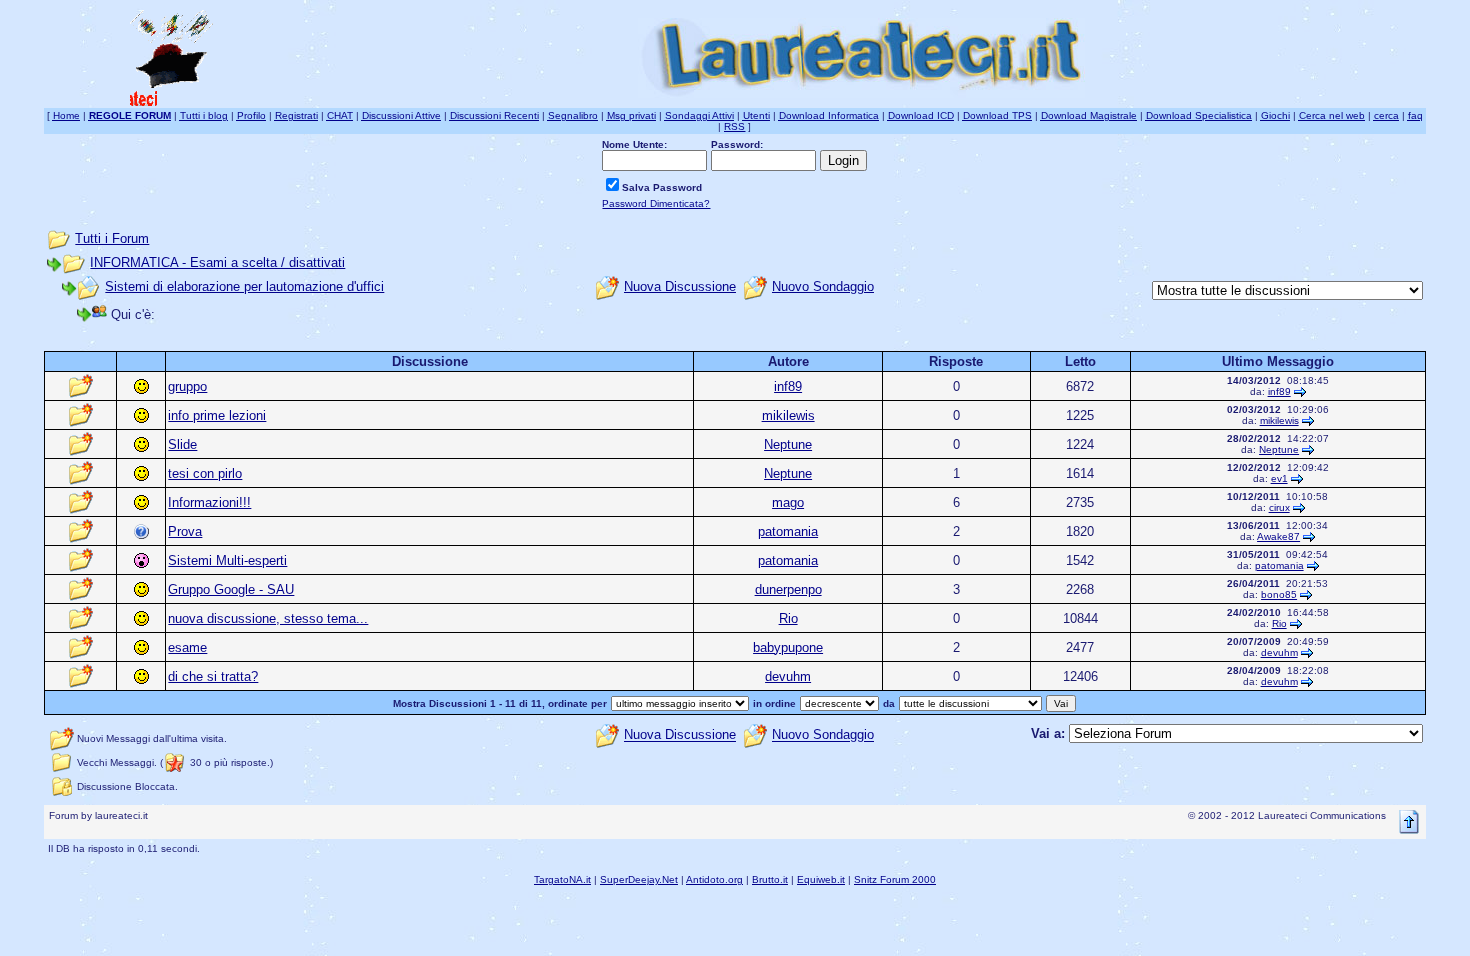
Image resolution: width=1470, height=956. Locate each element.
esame (187, 647)
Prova (185, 531)
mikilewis (788, 415)
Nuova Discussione (680, 286)
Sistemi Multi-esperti (227, 560)
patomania (788, 531)
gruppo (187, 386)
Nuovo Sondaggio (823, 286)
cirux (1279, 507)
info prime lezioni (217, 415)
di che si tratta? (213, 676)
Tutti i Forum (112, 238)
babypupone (788, 647)
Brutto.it (770, 879)
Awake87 (1278, 536)
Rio (788, 618)
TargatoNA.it (562, 879)
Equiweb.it (821, 879)
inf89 (788, 386)
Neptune (788, 444)
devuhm (1279, 652)
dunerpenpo (788, 589)
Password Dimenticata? (656, 203)
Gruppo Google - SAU (231, 589)
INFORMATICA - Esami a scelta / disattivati (217, 262)
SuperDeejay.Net (639, 879)
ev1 (1279, 478)
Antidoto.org (714, 879)
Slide (182, 444)
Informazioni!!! (209, 502)
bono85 (1279, 594)
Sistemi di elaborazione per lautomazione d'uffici (244, 286)
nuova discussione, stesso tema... (268, 618)
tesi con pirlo (205, 473)
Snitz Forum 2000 (895, 879)
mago (788, 502)
